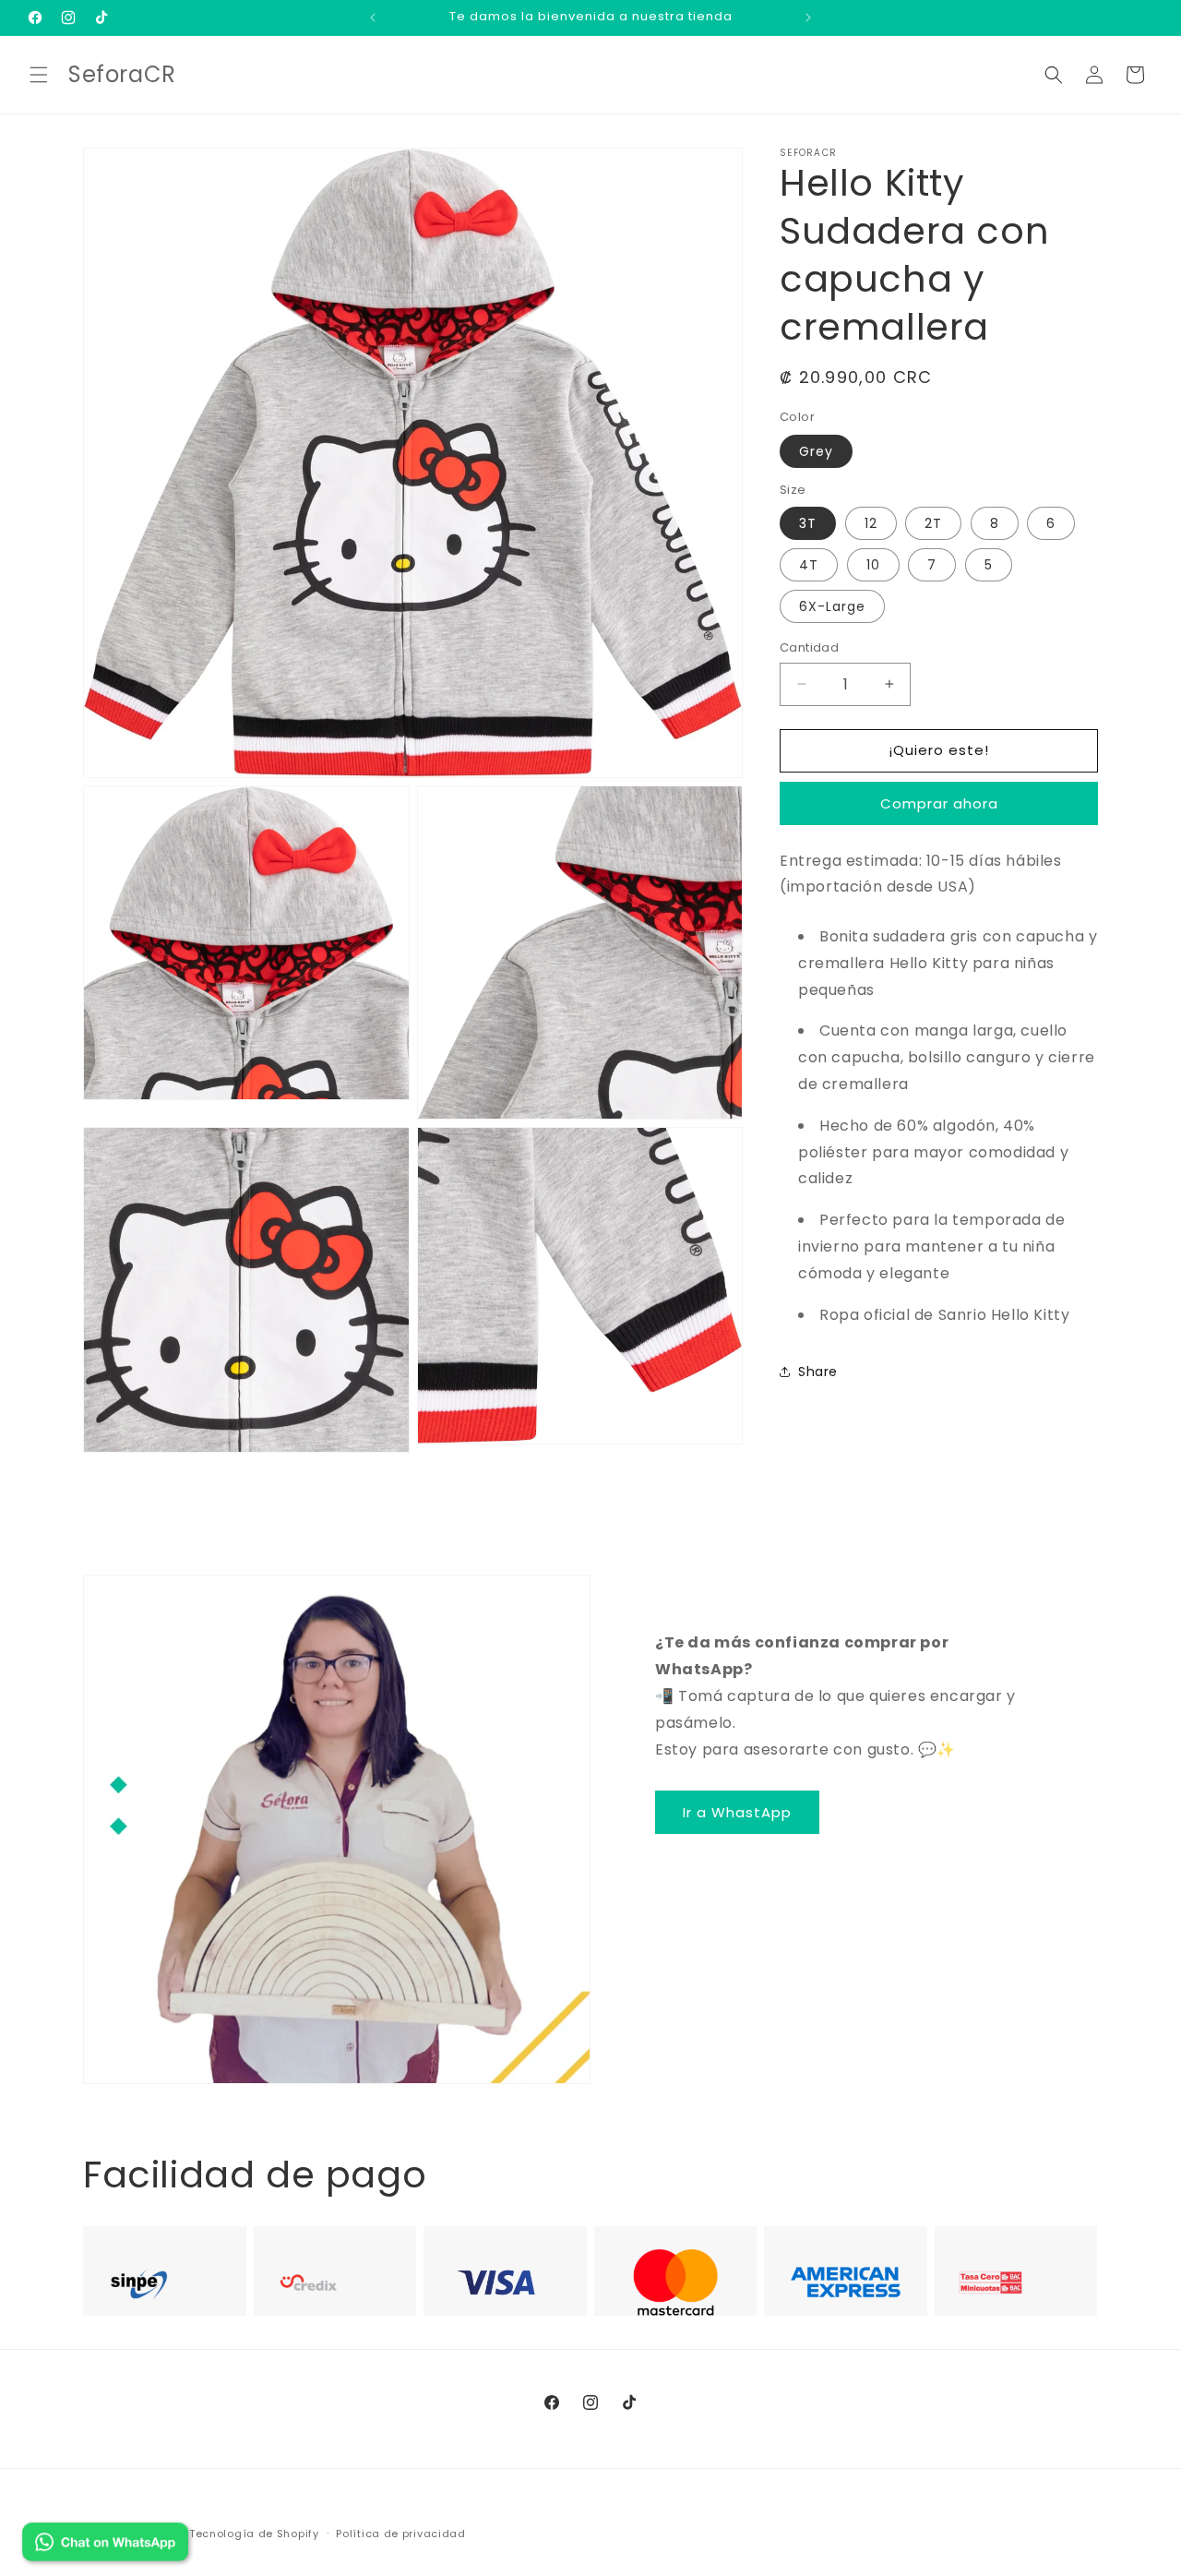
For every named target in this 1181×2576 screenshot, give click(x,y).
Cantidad (809, 647)
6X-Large (832, 606)
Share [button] (818, 1372)
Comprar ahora (939, 803)
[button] (39, 75)
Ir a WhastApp (737, 1812)
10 (873, 565)
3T (808, 523)
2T (933, 523)
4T (809, 565)
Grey (816, 451)
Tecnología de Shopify (254, 2534)
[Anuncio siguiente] (808, 18)
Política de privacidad (400, 2533)
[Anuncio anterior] (373, 18)
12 (871, 523)
